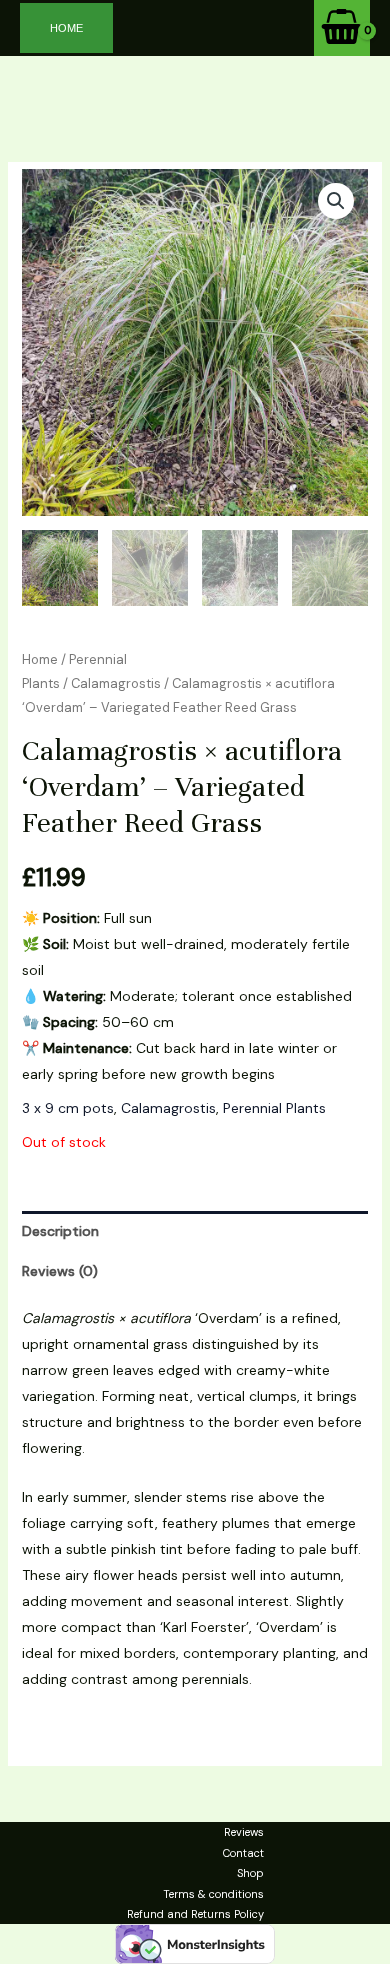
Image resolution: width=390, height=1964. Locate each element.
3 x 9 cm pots (68, 1108)
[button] (66, 28)
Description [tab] (60, 1231)
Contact (243, 1853)
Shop (250, 1873)
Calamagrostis (116, 683)
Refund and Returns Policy (195, 1914)
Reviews (244, 1832)
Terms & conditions (213, 1894)
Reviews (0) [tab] (60, 1271)
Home (40, 659)
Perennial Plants (274, 1108)
